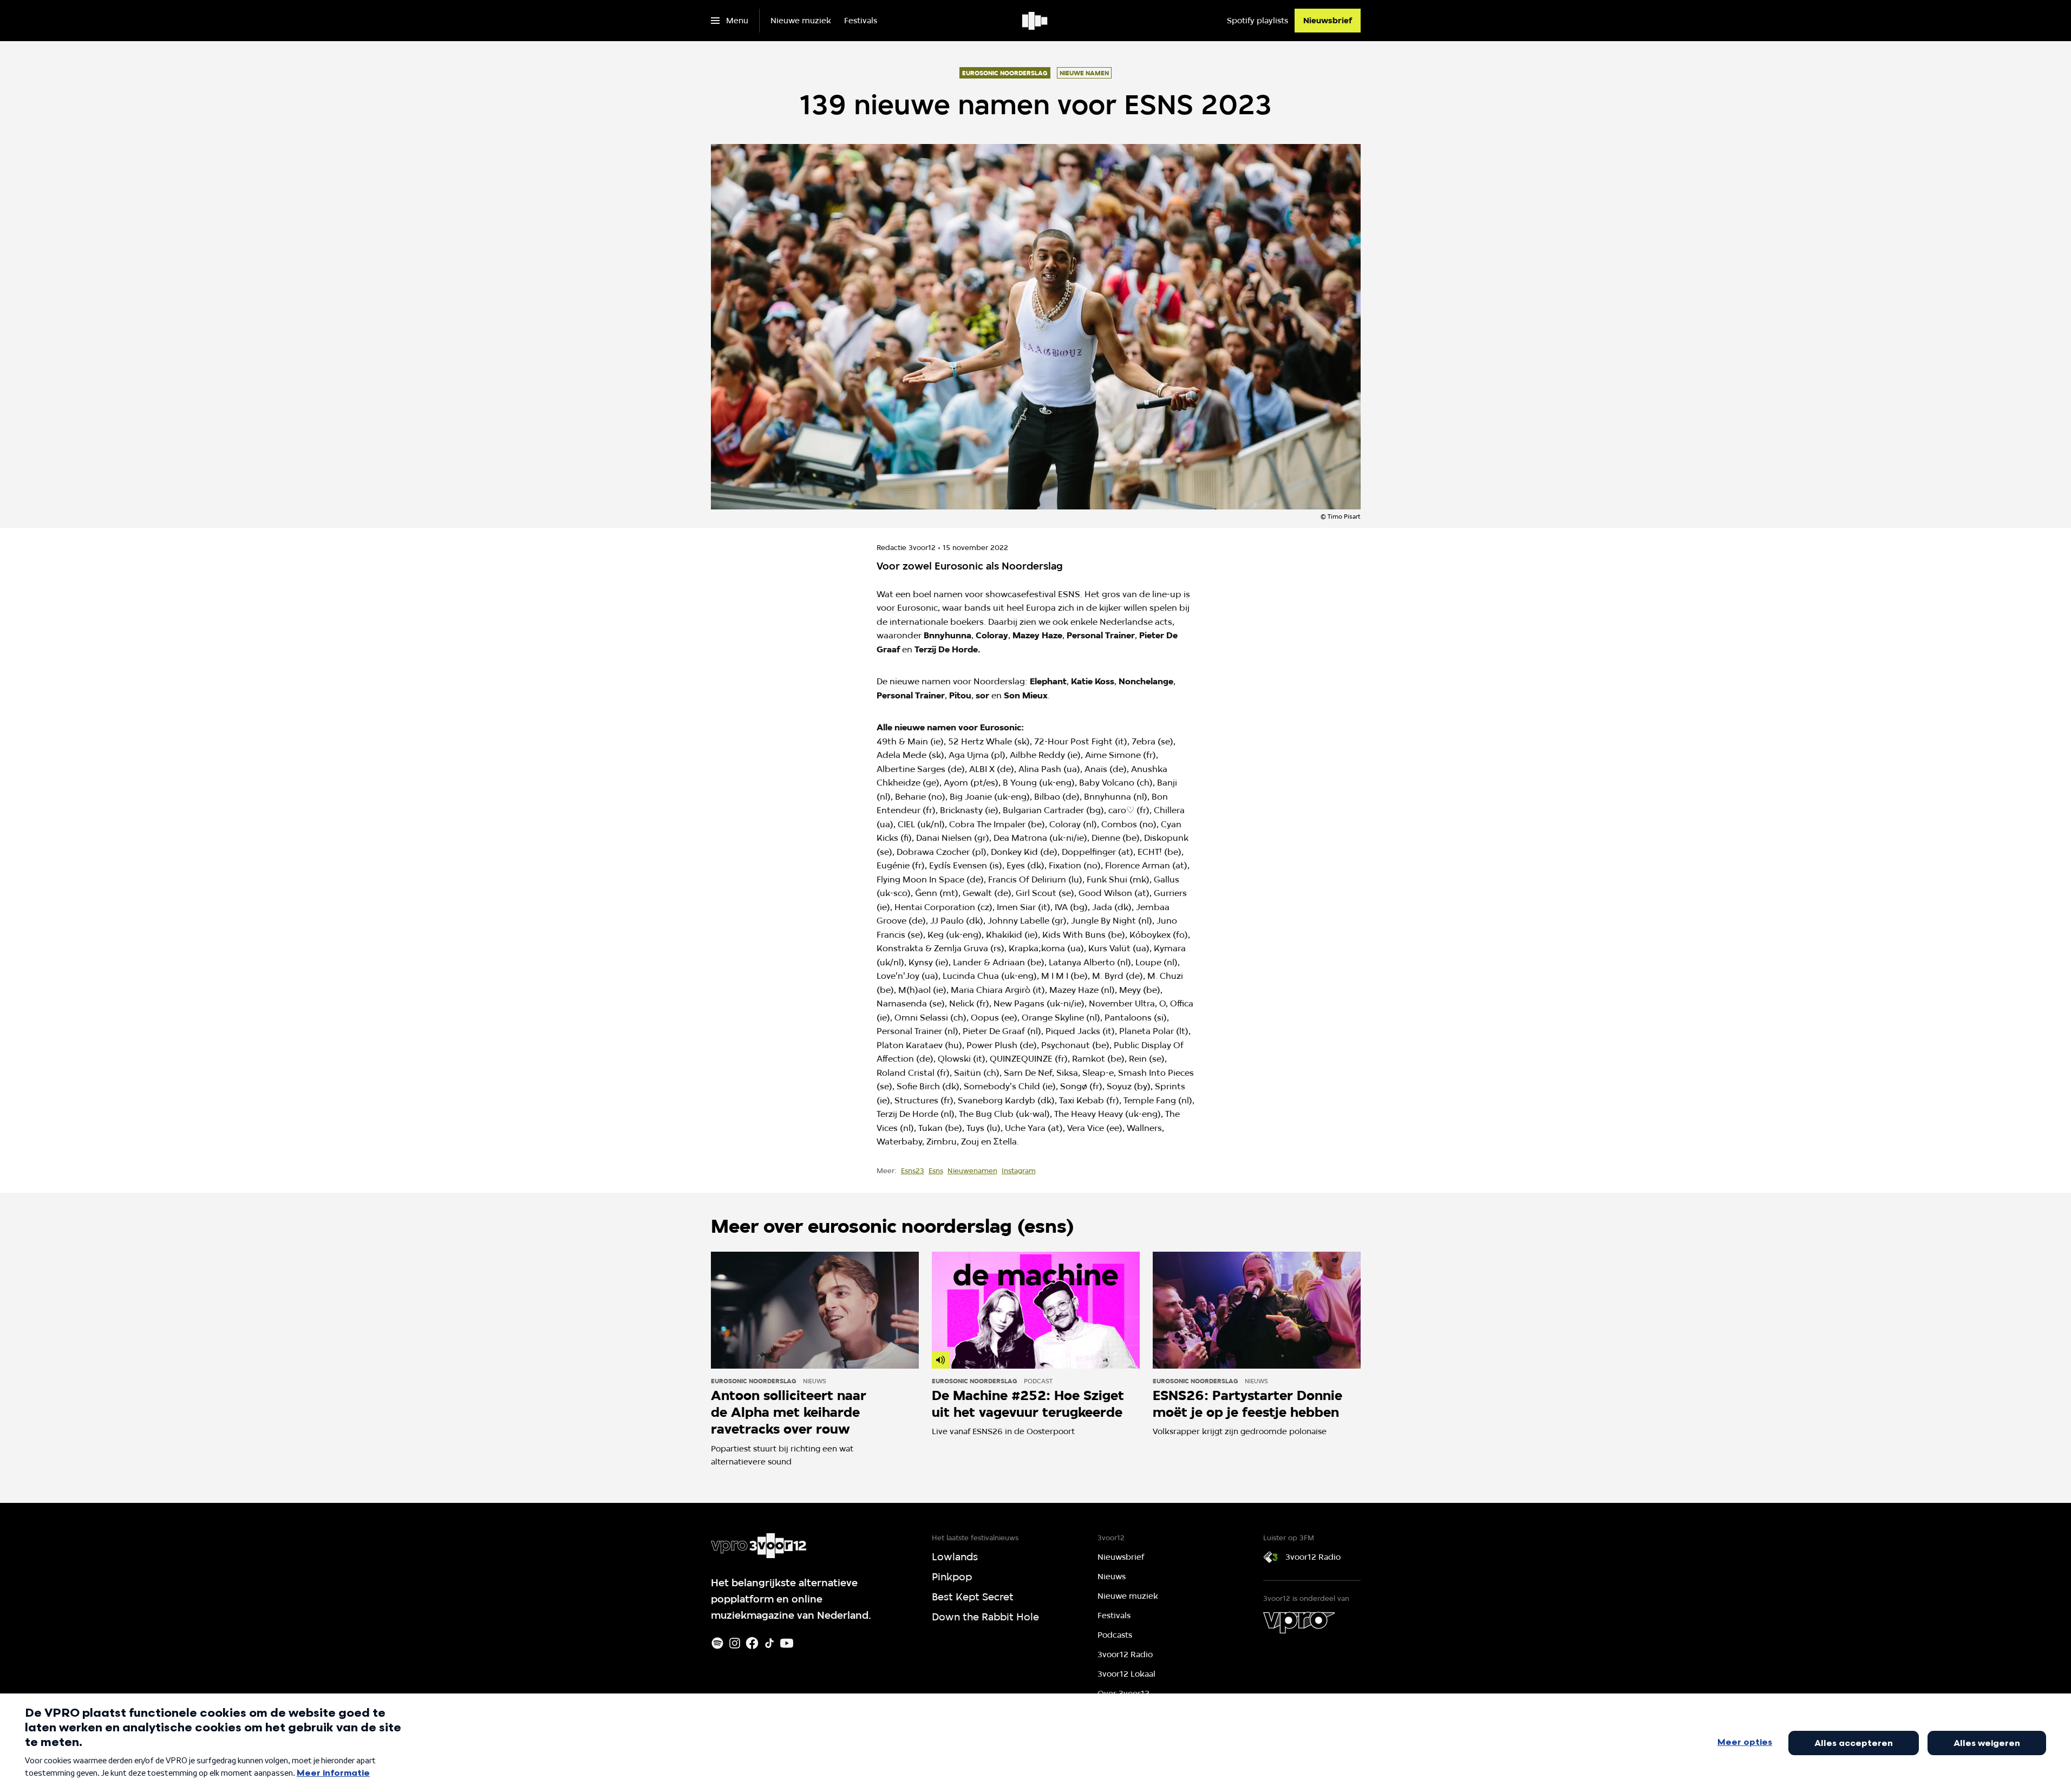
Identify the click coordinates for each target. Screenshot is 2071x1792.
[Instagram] (735, 1643)
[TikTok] (769, 1643)
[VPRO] (1299, 1623)
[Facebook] (752, 1643)
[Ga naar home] (1035, 21)
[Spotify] (717, 1643)
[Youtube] (787, 1643)
